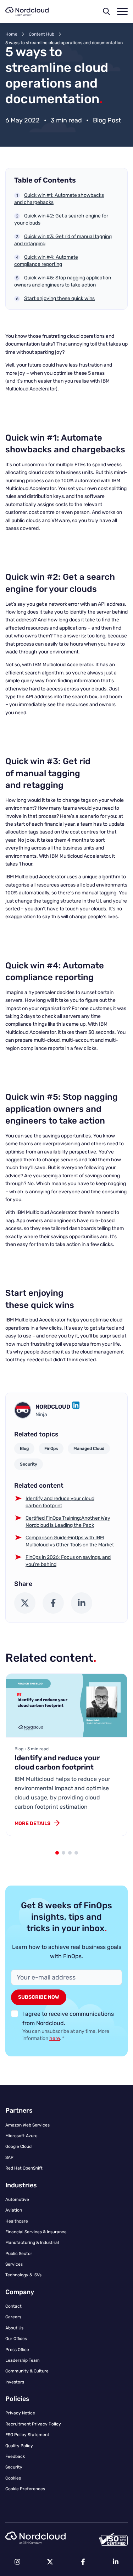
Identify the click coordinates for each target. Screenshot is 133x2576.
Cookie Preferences (25, 2489)
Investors (15, 2382)
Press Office (17, 2350)
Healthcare (17, 2221)
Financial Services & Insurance (36, 2232)
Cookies (13, 2478)
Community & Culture (27, 2371)
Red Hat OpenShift (24, 2168)
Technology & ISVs (23, 2275)
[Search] (106, 11)
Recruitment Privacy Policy (33, 2424)
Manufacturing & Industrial (32, 2243)
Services (14, 2264)
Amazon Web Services (27, 2125)
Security (29, 1464)
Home (11, 34)
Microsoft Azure (21, 2136)
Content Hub (41, 34)
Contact (13, 2306)
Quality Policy (19, 2446)
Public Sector (19, 2254)
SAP (9, 2157)
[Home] (27, 11)
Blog (24, 1449)
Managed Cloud (89, 1449)
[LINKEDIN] (76, 1407)
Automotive (17, 2199)
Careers (13, 2317)
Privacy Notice (20, 2413)
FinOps (51, 1449)
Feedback (15, 2456)
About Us (14, 2328)
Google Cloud (18, 2146)
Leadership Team (23, 2360)
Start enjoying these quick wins (59, 298)
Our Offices (16, 2339)
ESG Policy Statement (27, 2435)
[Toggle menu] (122, 12)
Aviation (14, 2210)
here (55, 2038)
